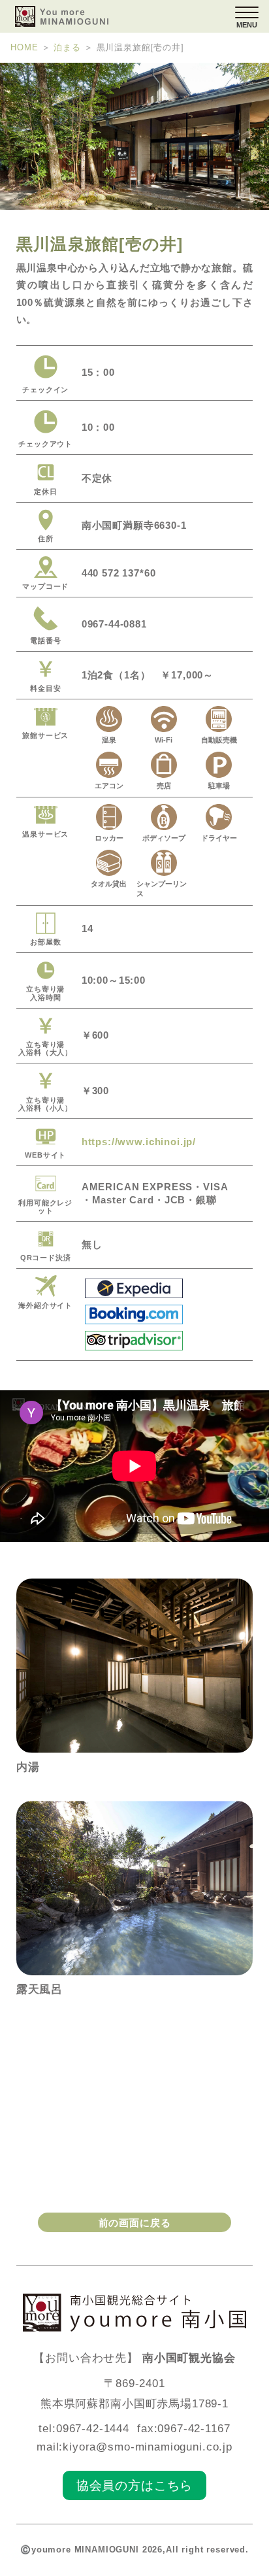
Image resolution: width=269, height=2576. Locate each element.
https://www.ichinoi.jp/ (139, 1142)
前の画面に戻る (135, 2223)
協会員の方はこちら (135, 2485)
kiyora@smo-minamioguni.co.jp (148, 2447)
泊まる (67, 48)
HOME (24, 48)
